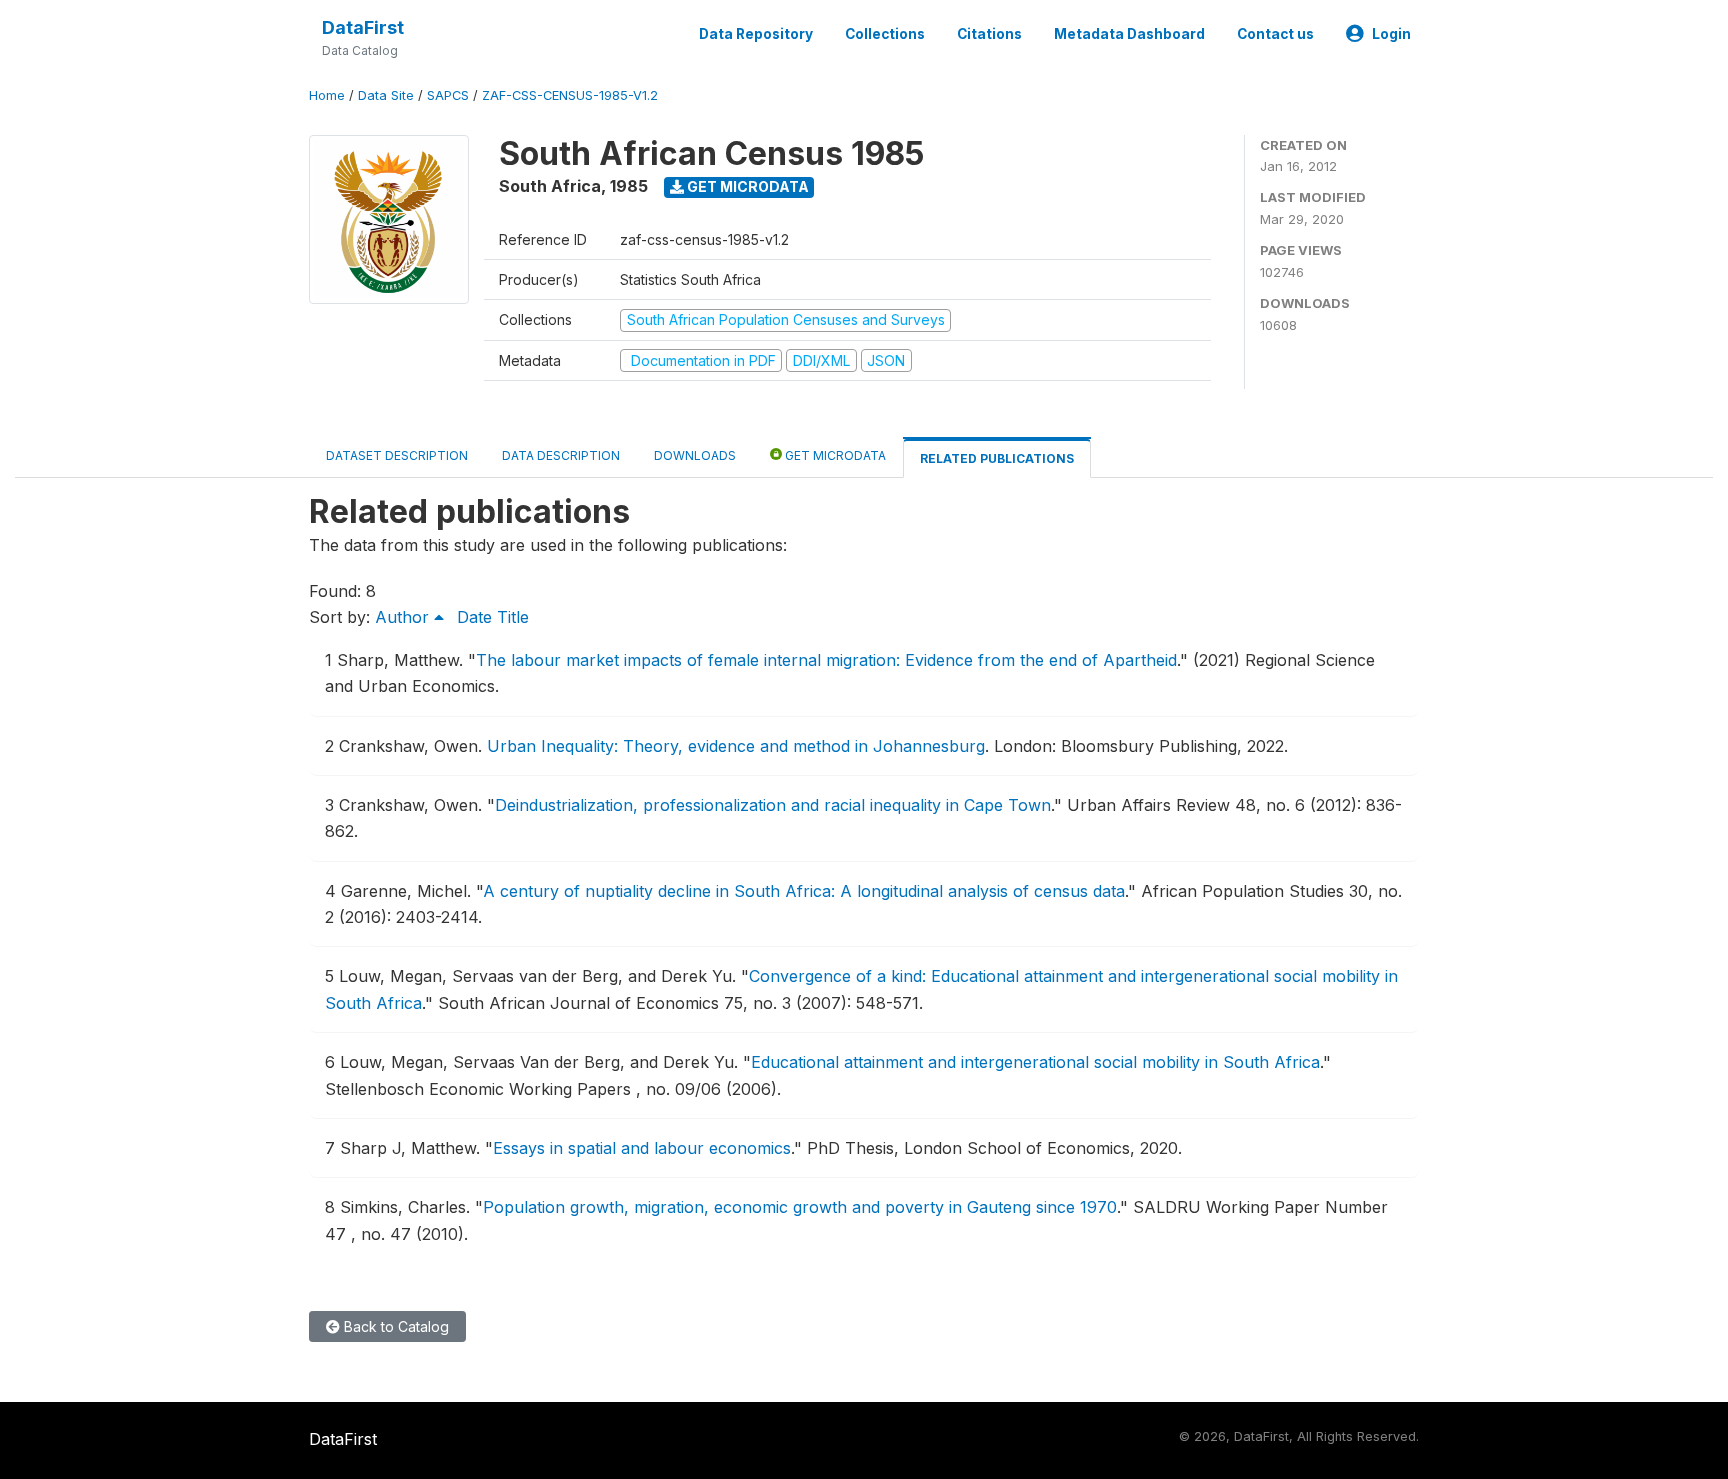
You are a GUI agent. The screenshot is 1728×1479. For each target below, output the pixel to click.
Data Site (386, 95)
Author (404, 617)
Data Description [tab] (561, 455)
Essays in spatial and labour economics (642, 1148)
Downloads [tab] (695, 455)
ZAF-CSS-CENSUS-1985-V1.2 (570, 95)
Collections (885, 34)
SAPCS (448, 95)
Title (513, 617)
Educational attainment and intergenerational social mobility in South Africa (1035, 1062)
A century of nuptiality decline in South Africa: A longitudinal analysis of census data (804, 891)
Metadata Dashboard (1129, 34)
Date (474, 617)
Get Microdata (746, 186)
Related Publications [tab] (997, 458)
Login (1391, 34)
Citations (989, 34)
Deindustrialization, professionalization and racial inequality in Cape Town (773, 805)
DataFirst (363, 27)
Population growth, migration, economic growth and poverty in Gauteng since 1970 (800, 1207)
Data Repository (756, 34)
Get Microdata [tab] (834, 455)
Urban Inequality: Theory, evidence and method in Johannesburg (736, 746)
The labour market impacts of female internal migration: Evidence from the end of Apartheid (826, 660)
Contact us (1275, 34)
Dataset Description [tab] (397, 455)
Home (327, 95)
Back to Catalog (394, 1326)
